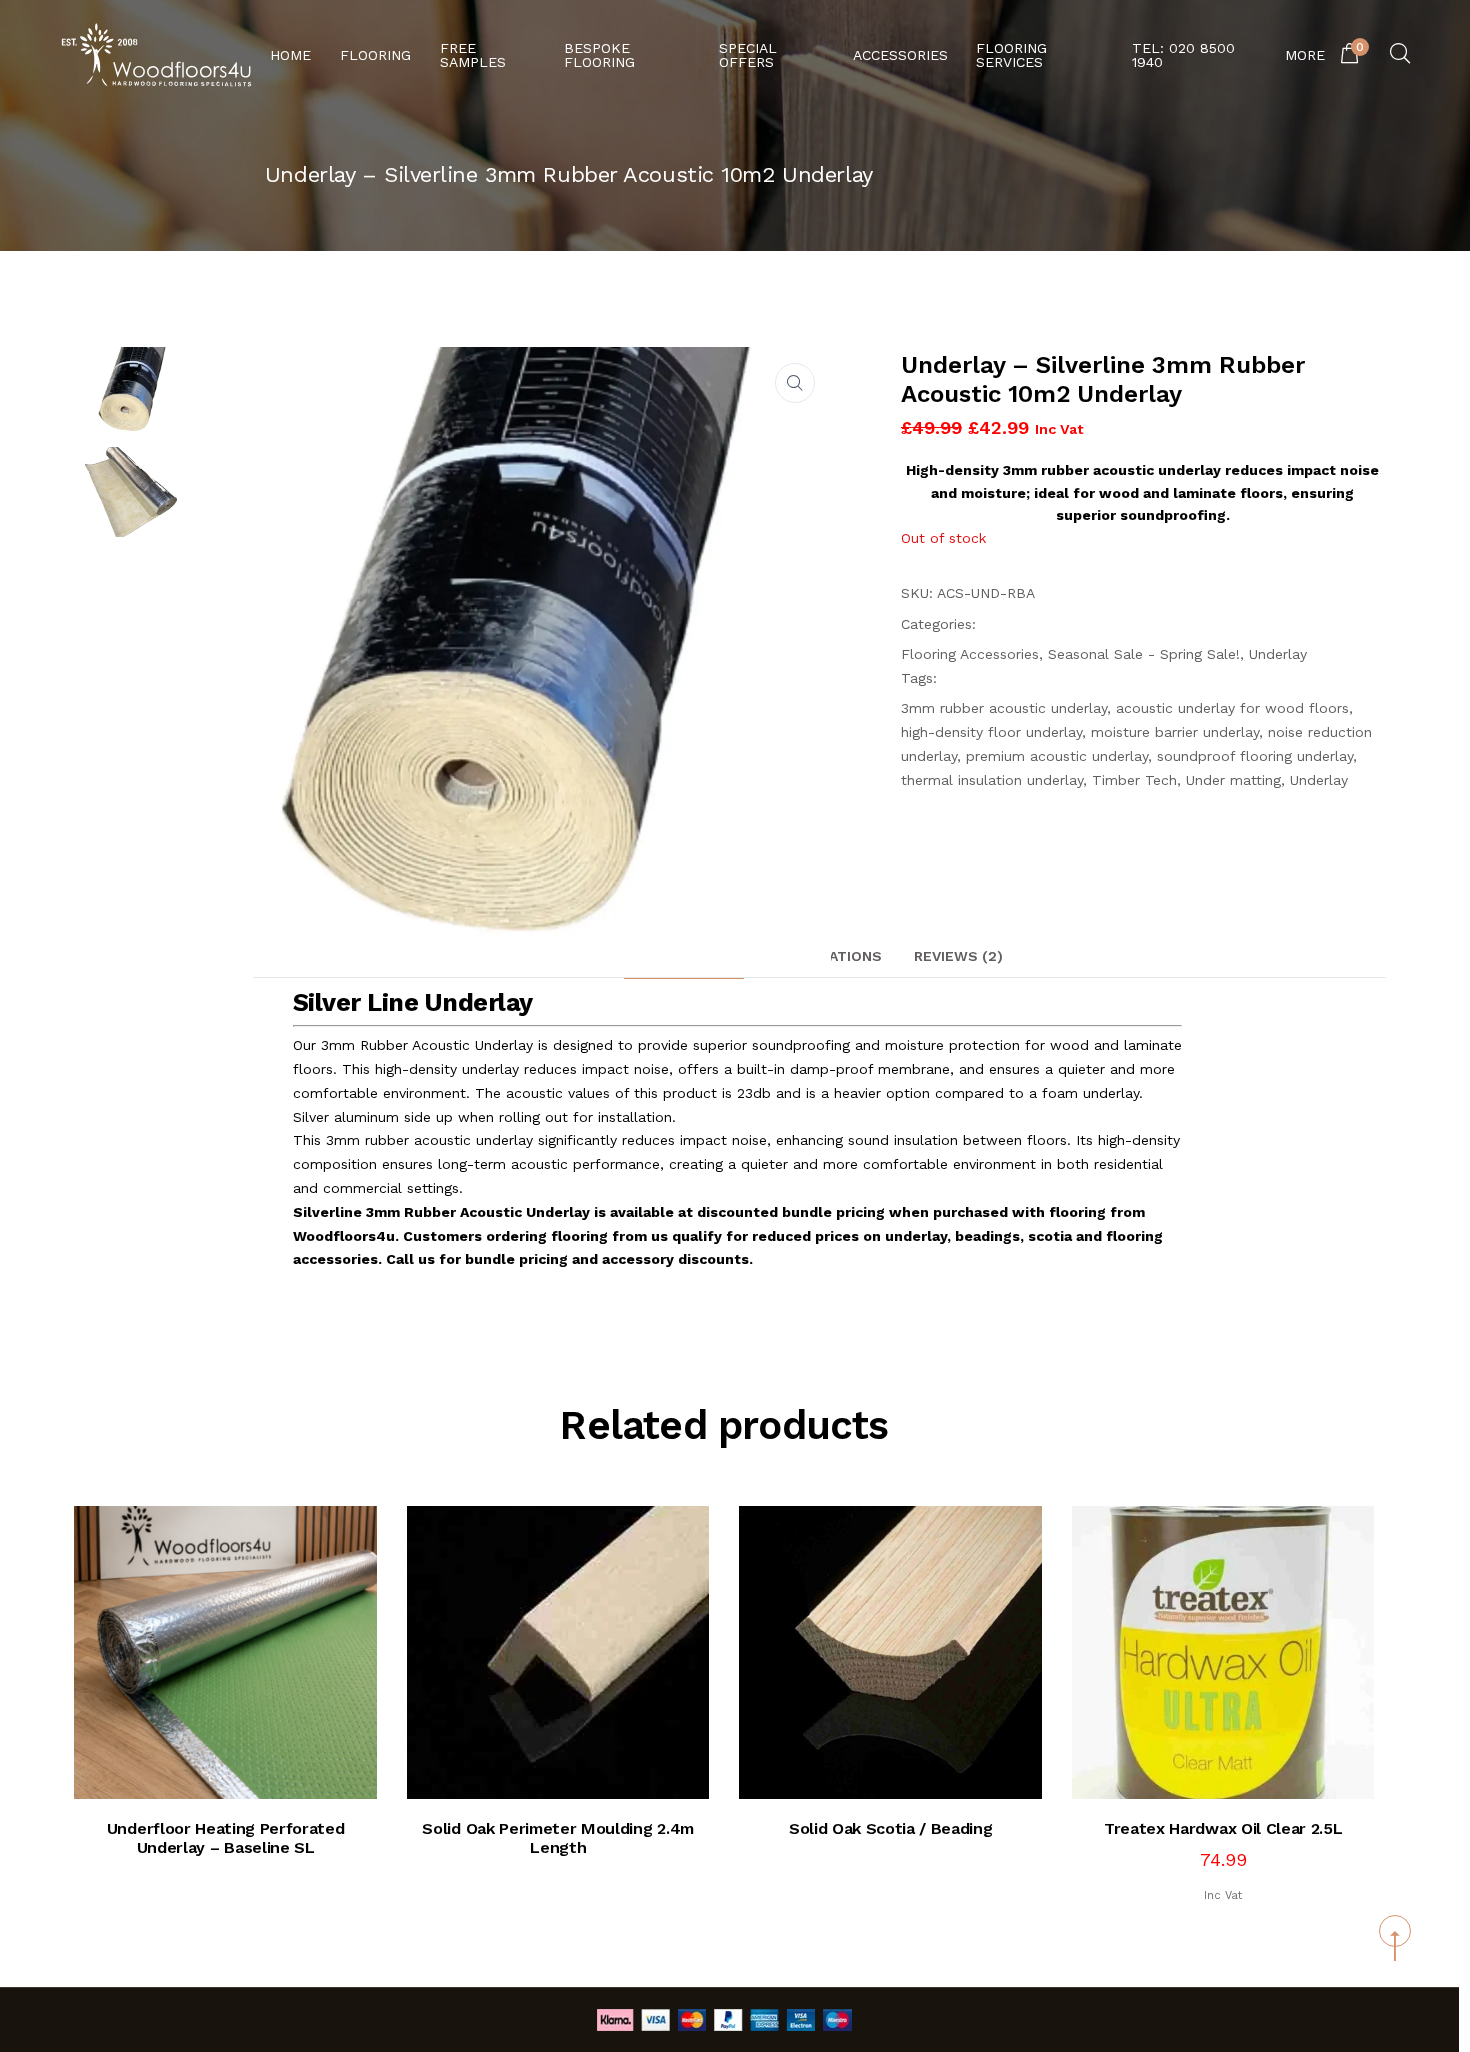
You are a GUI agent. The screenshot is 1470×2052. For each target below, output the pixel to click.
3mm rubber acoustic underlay (1004, 708)
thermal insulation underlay (992, 780)
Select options (1242, 1759)
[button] (795, 383)
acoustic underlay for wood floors (1232, 708)
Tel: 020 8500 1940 (1183, 55)
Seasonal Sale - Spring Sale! (1144, 654)
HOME (290, 55)
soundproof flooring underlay (1255, 756)
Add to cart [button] (245, 1759)
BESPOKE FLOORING (599, 55)
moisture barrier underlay (1175, 732)
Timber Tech (1134, 780)
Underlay (1278, 654)
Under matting (1233, 780)
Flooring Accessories (970, 654)
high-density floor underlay (991, 732)
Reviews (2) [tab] (958, 956)
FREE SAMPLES (473, 55)
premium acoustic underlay (1057, 756)
